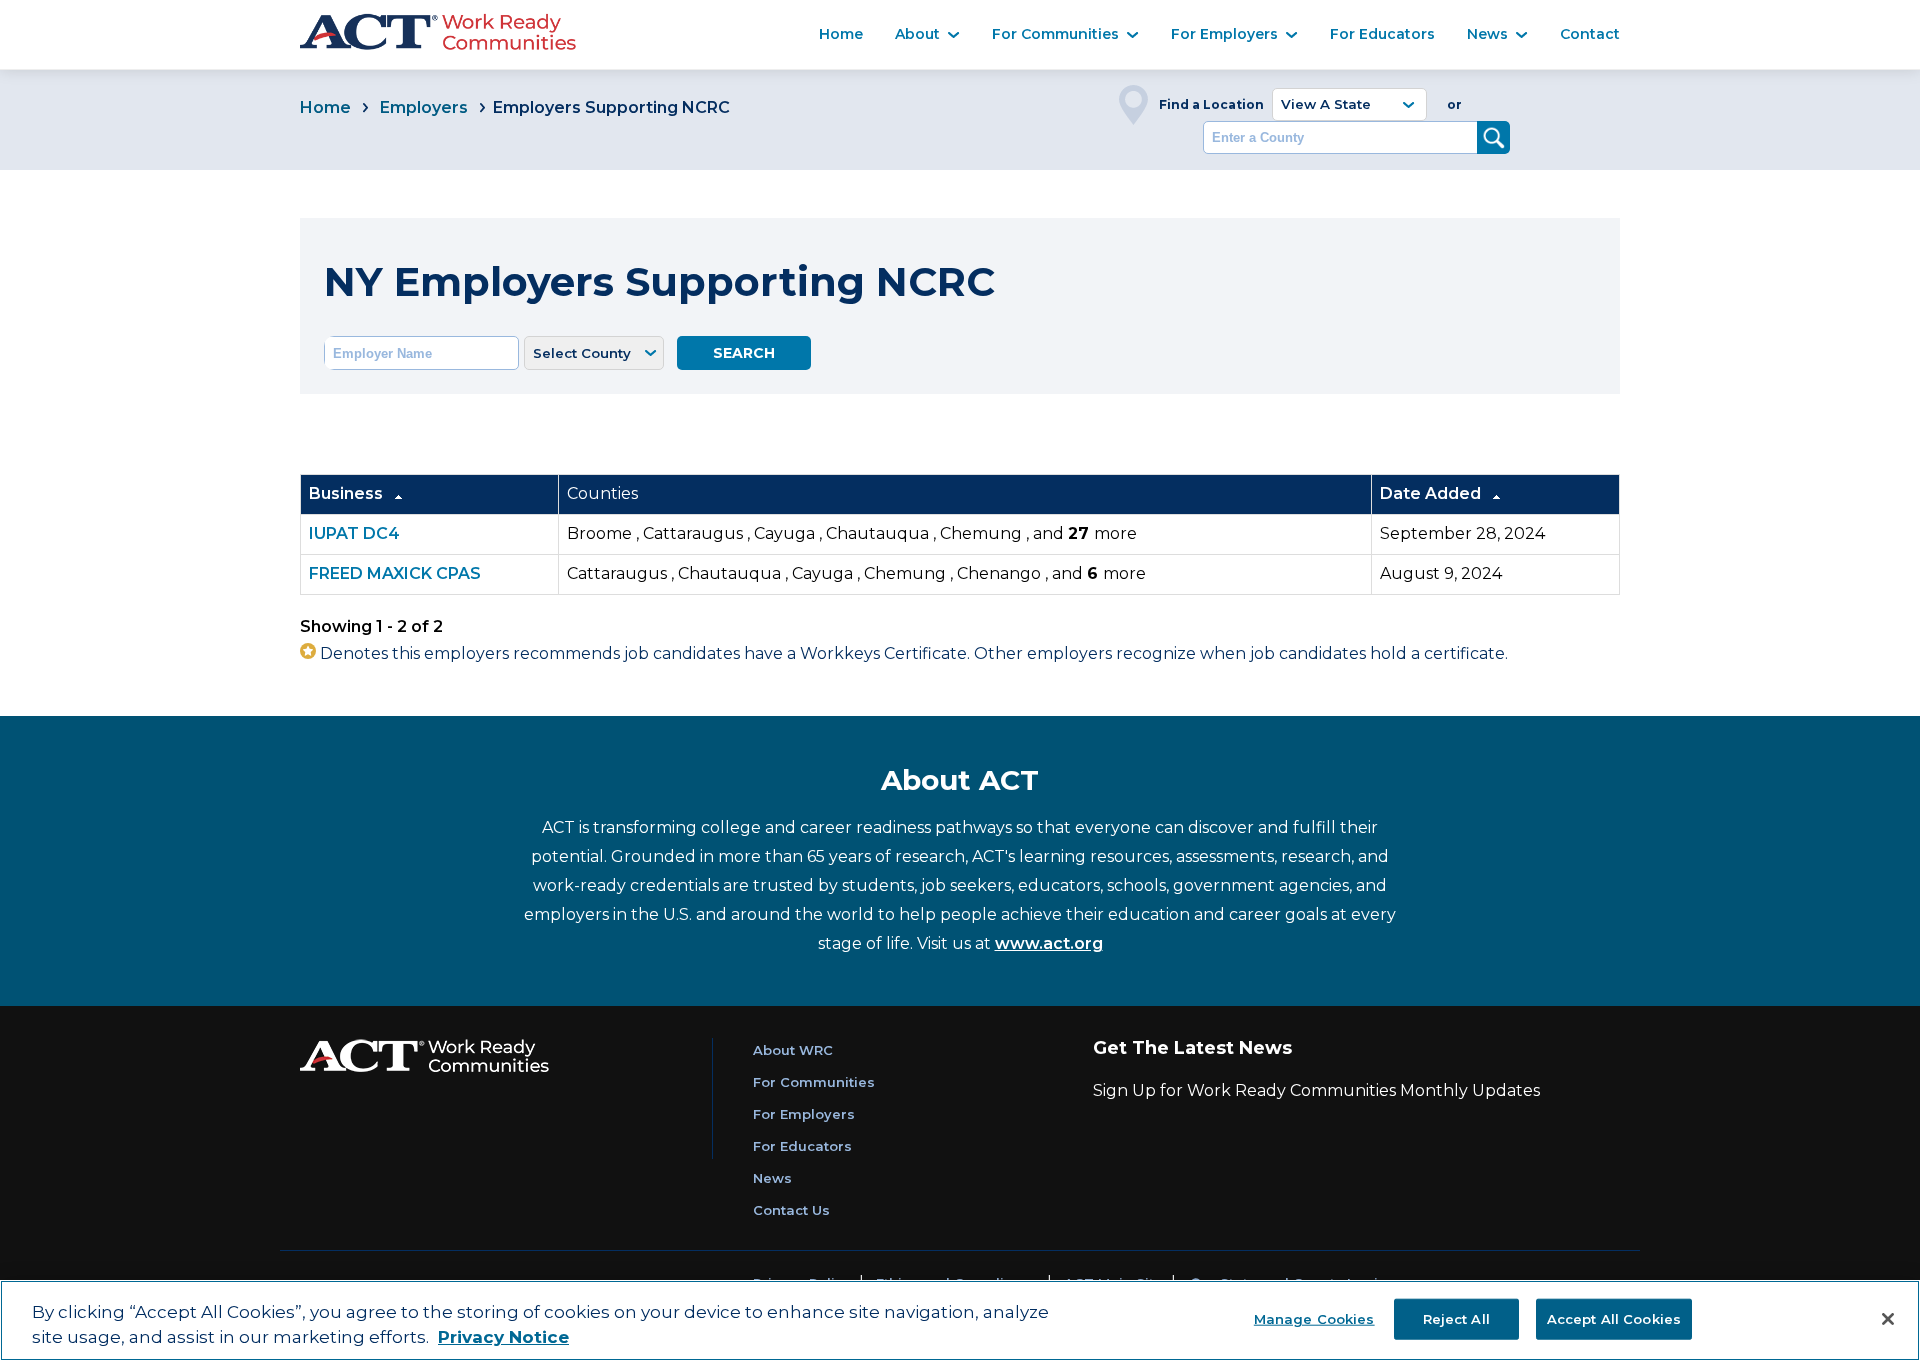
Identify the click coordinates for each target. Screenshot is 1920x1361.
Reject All (1456, 1318)
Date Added (1432, 493)
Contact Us (791, 1210)
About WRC (793, 1050)
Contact (1590, 34)
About (917, 34)
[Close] (1888, 1319)
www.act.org (1049, 943)
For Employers (1224, 34)
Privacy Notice (503, 1338)
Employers (426, 107)
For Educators (1382, 34)
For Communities (1055, 34)
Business (348, 493)
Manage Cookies (1314, 1318)
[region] (960, 1320)
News (1487, 34)
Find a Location (1211, 104)
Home (841, 34)
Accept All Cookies (1614, 1318)
